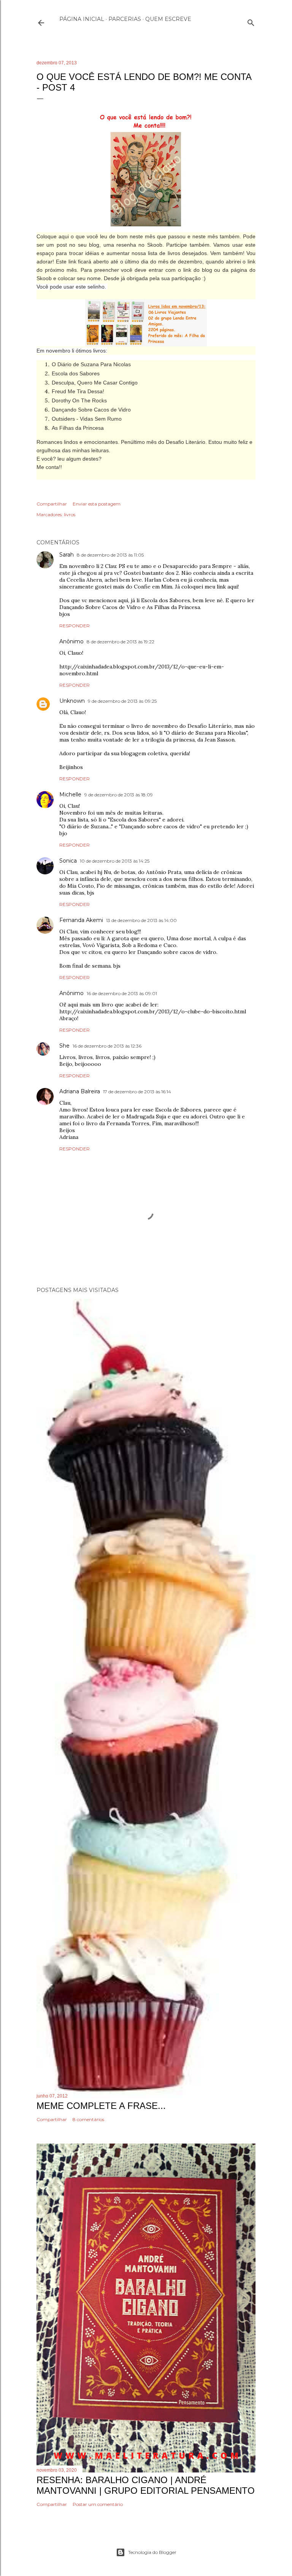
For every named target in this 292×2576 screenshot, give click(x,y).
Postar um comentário (98, 2504)
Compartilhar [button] (52, 504)
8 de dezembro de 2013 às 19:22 (121, 642)
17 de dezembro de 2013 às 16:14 (137, 1092)
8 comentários (88, 2119)
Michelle (70, 794)
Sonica (68, 861)
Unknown (72, 701)
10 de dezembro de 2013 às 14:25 (115, 861)
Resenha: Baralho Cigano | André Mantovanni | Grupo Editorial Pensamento (146, 2485)
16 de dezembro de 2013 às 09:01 (122, 993)
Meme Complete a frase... (101, 2106)
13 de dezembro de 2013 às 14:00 (141, 920)
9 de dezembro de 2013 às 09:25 (122, 701)
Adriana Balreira (80, 1091)
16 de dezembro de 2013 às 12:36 (107, 1046)
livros (70, 514)
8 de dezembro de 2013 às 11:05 (110, 555)
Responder (75, 626)
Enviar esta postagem (97, 504)
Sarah (67, 555)
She (64, 1046)
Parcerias (125, 19)
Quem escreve (168, 19)
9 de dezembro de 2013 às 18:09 (119, 795)
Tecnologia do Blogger (152, 2552)
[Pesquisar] (251, 21)
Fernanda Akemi (81, 920)
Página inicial (82, 19)
